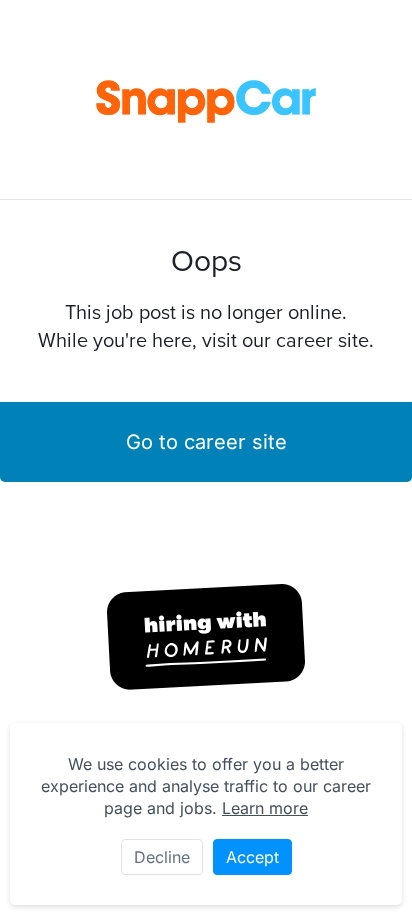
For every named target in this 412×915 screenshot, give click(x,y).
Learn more (265, 808)
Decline (162, 857)
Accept (252, 857)
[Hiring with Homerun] (206, 637)
